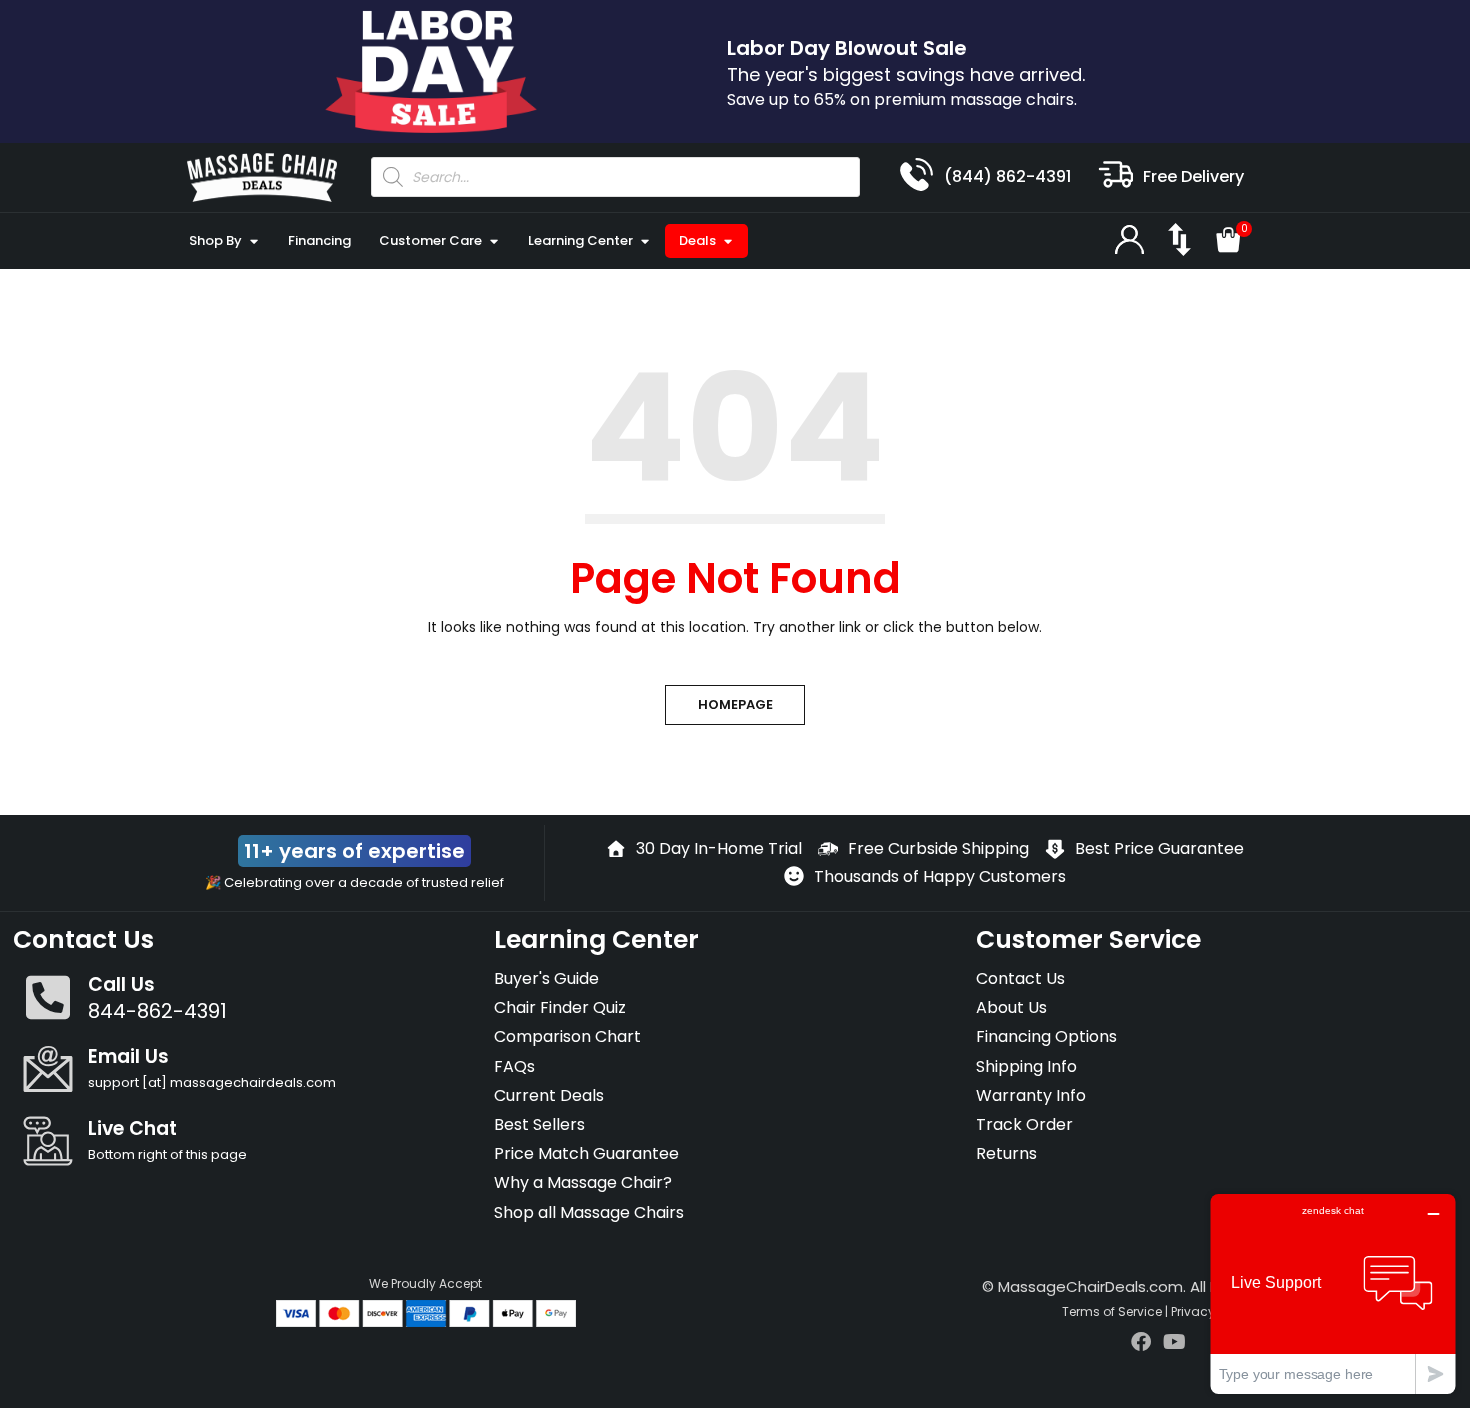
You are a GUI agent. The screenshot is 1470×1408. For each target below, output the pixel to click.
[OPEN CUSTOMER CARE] (493, 241)
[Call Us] (48, 997)
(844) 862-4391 (1007, 176)
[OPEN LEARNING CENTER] (644, 241)
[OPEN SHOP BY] (253, 241)
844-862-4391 (157, 1011)
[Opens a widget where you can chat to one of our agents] (1333, 1293)
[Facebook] (1141, 1342)
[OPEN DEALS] (727, 241)
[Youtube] (1174, 1342)
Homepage (735, 704)
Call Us (121, 984)
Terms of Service (1112, 1311)
